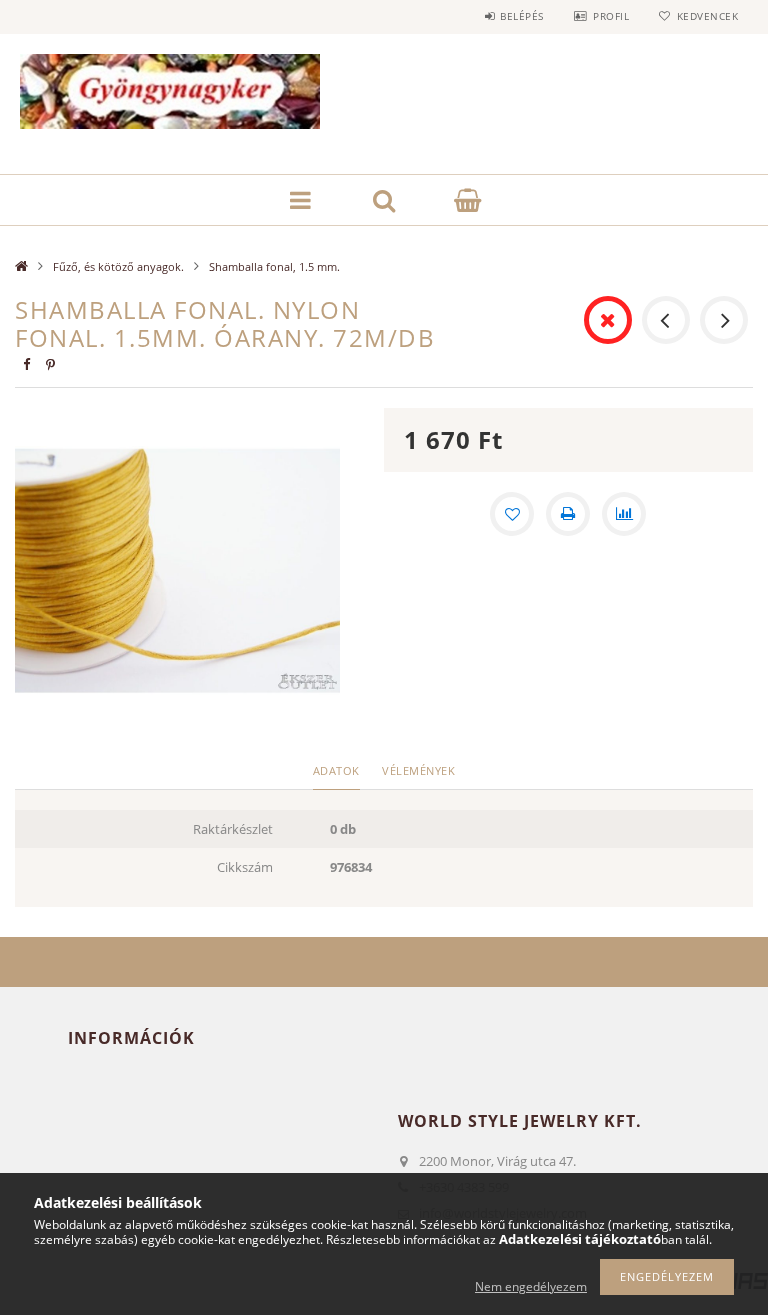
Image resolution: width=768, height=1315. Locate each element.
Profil (611, 16)
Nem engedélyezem (531, 1286)
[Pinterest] (50, 364)
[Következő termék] (724, 320)
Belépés (522, 16)
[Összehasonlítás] (624, 514)
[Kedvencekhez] (512, 514)
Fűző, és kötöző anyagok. (118, 266)
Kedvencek (707, 16)
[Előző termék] (666, 320)
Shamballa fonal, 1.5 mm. (274, 266)
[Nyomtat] (568, 514)
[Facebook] (26, 364)
